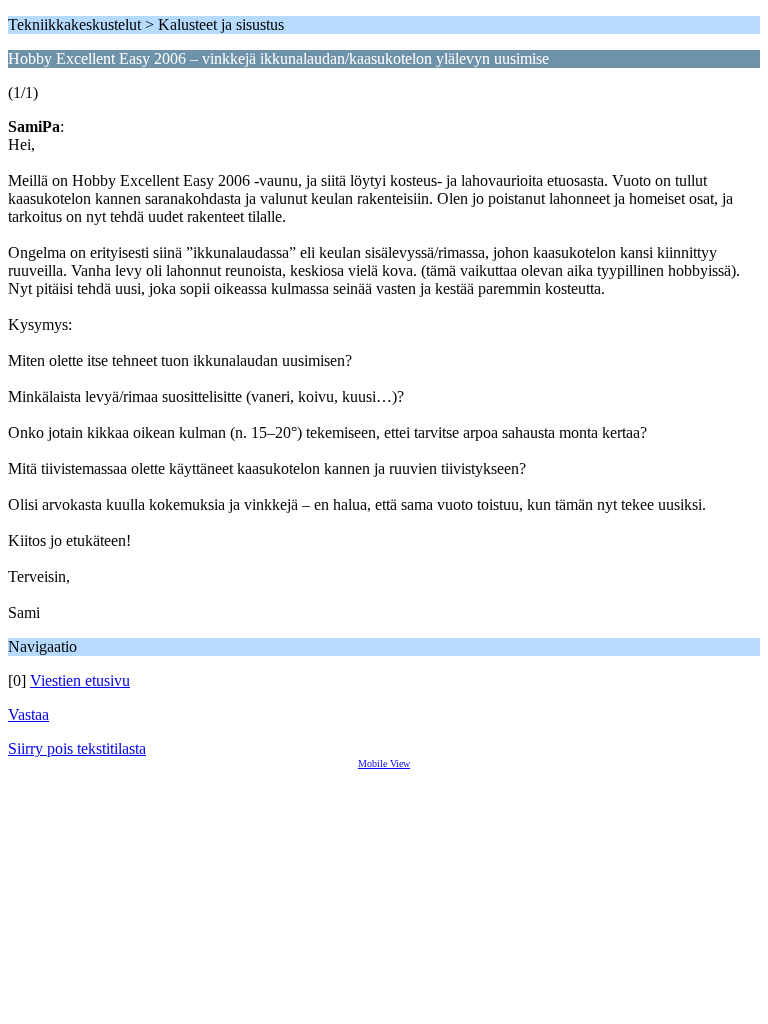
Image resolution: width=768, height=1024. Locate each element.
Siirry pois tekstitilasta (77, 748)
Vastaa (28, 714)
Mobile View (384, 763)
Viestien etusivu (80, 680)
